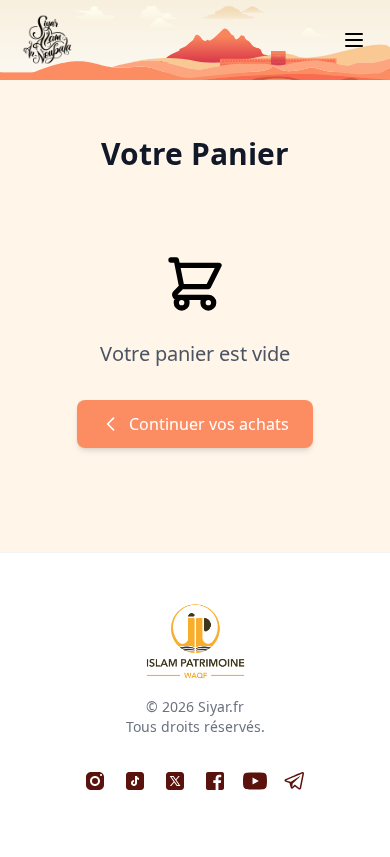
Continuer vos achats (209, 424)
